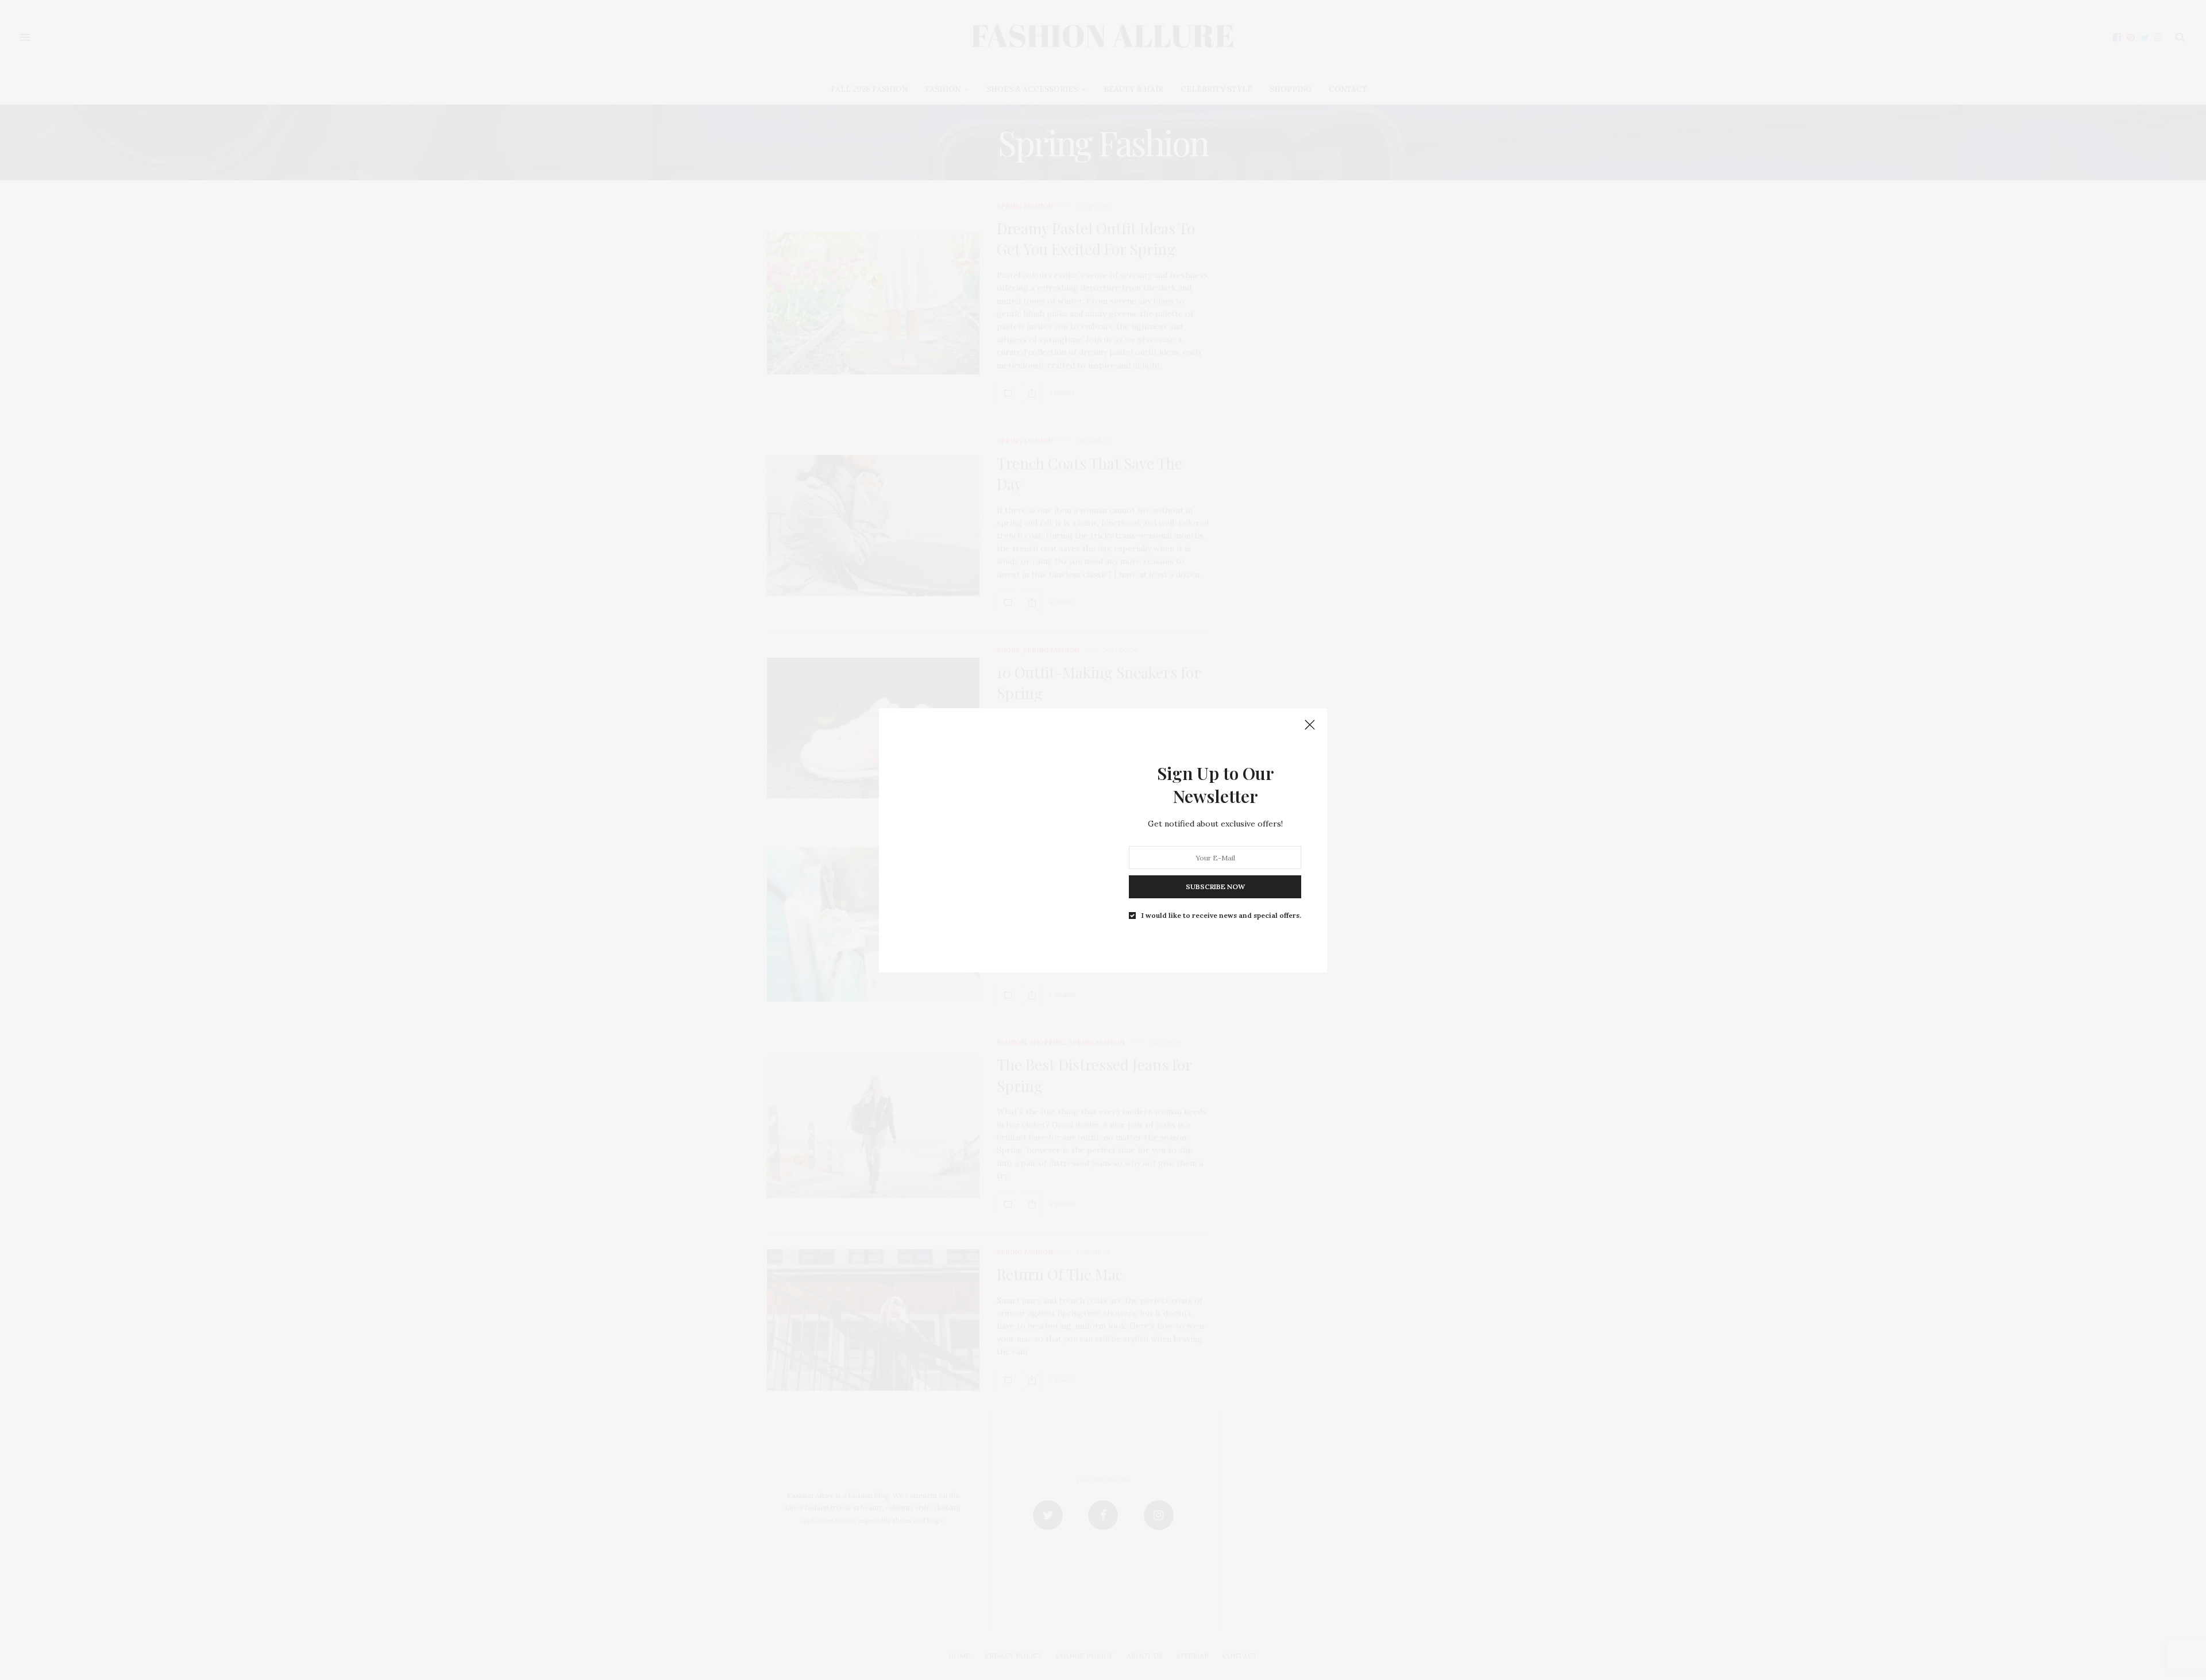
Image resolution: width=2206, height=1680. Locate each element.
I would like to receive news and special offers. (1221, 916)
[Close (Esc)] (1310, 725)
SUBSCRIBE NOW (1215, 887)
